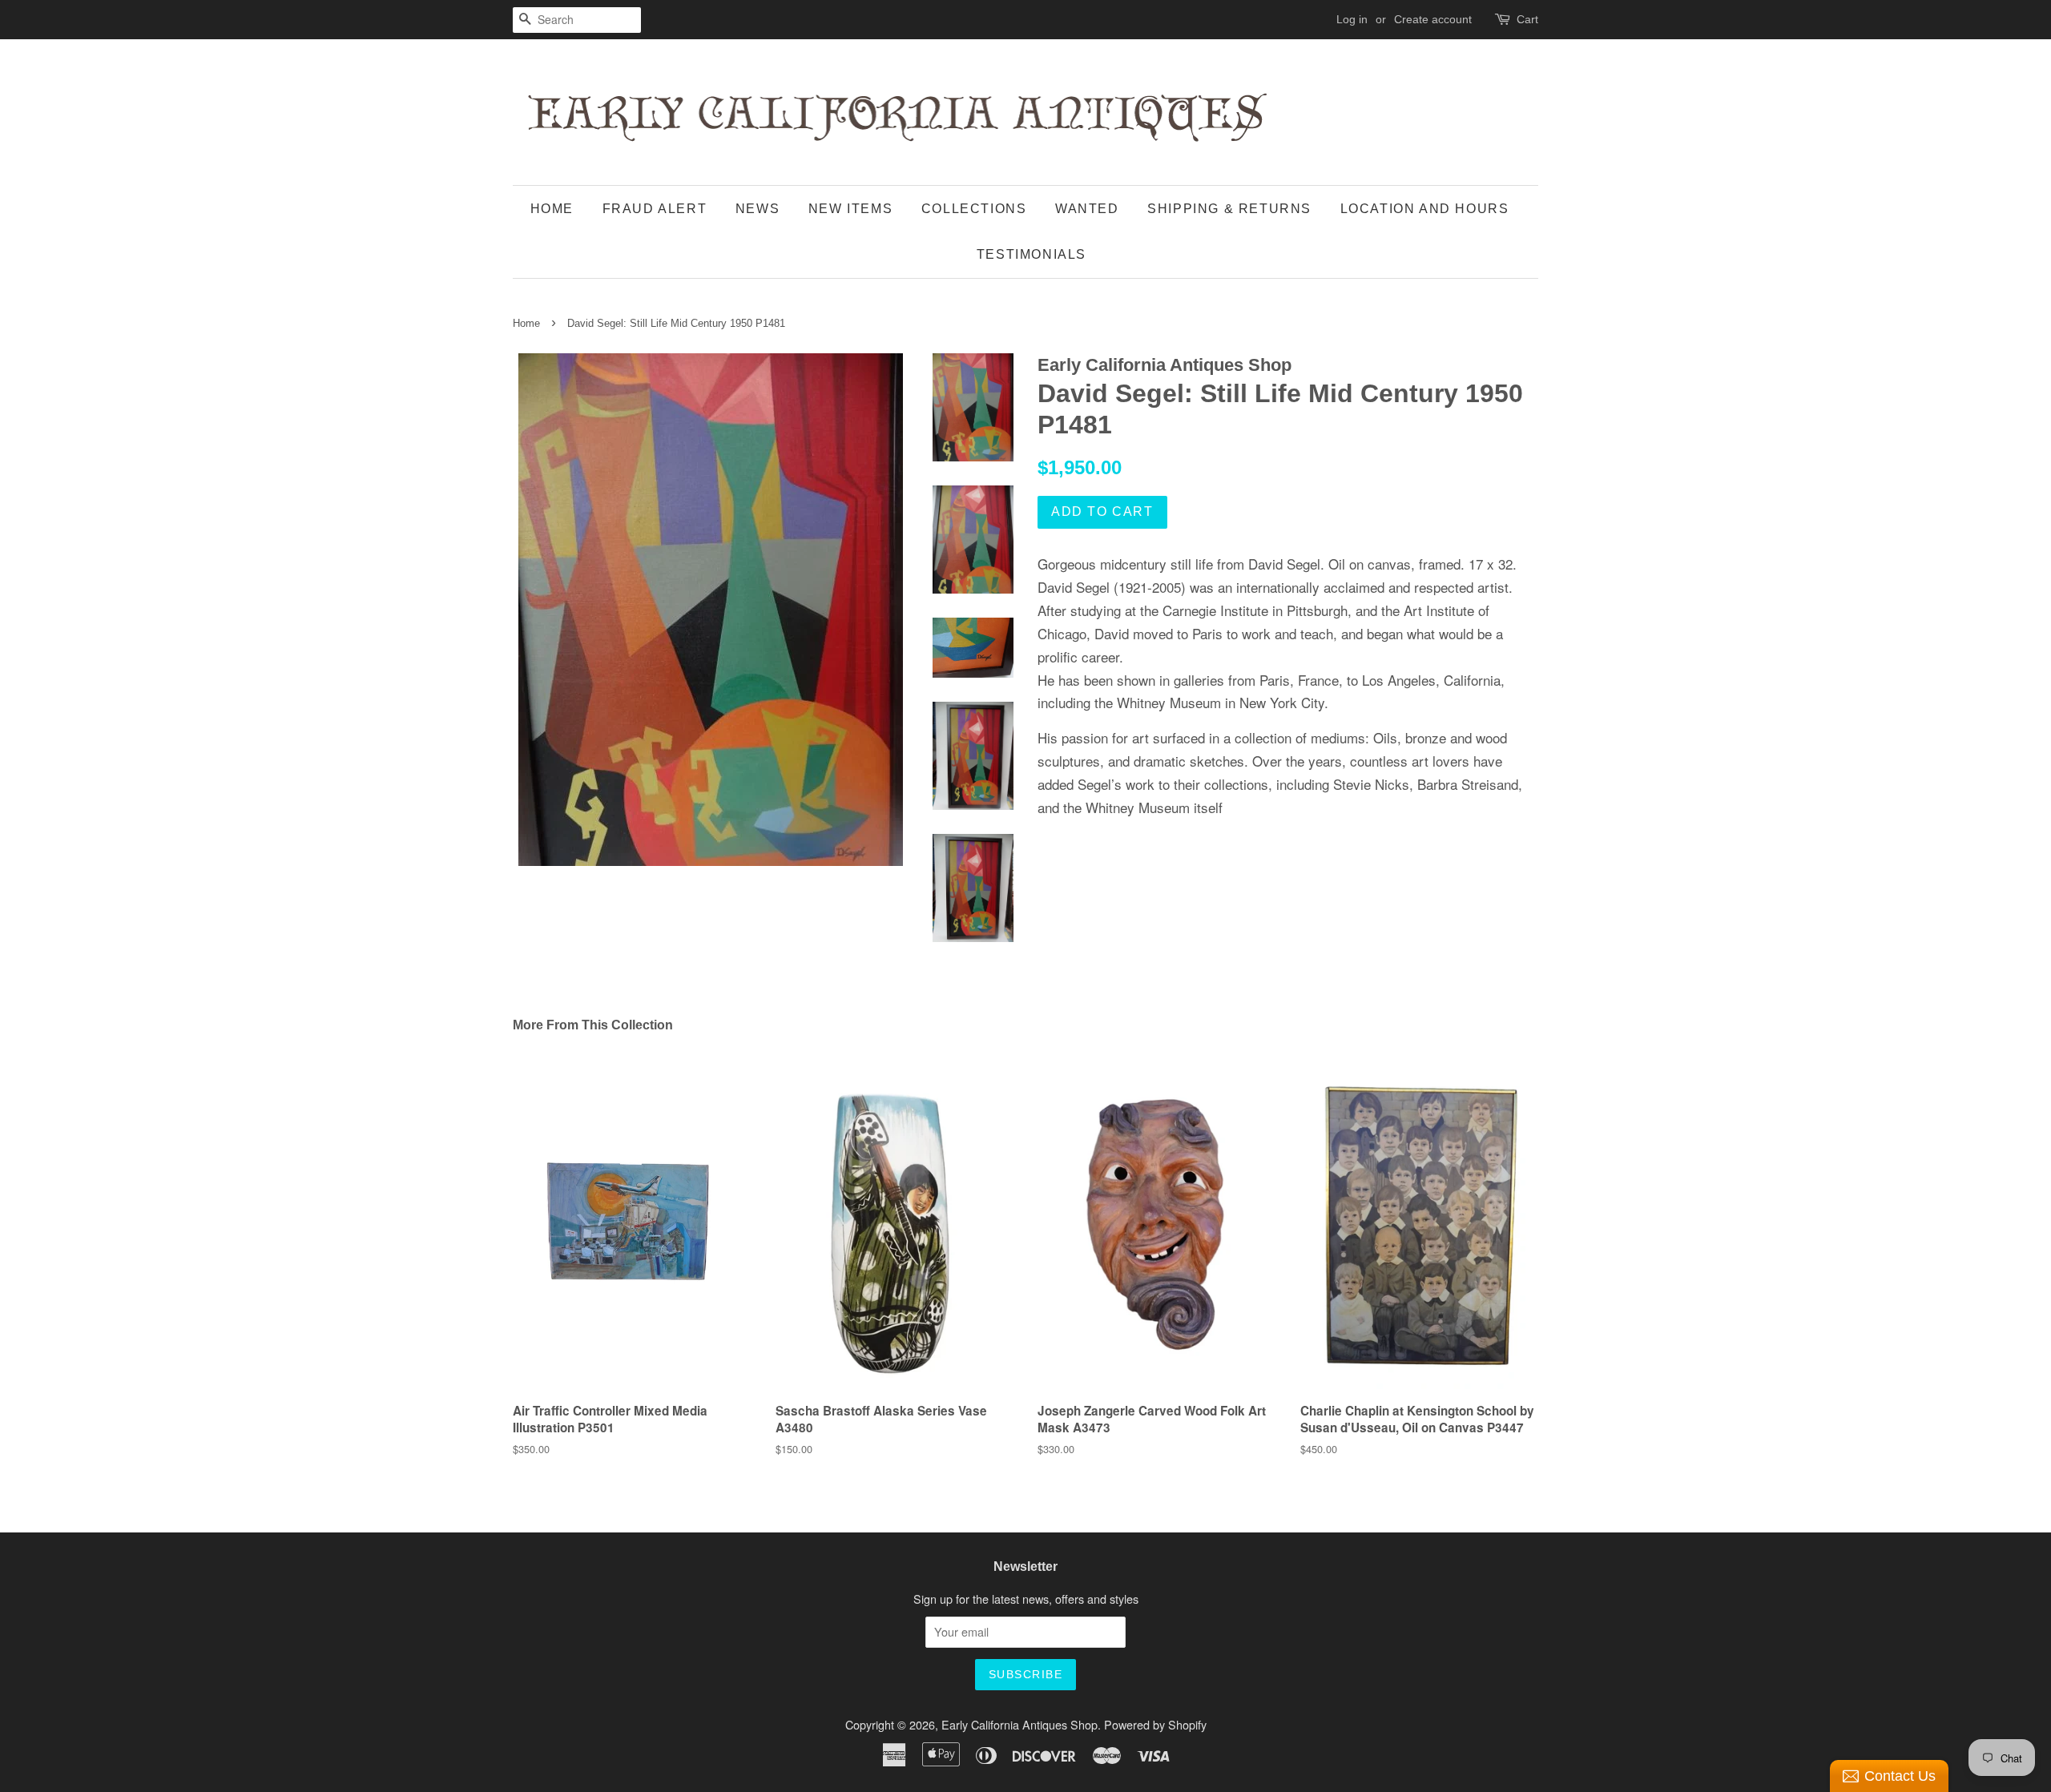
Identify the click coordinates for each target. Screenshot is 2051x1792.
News (758, 209)
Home (552, 209)
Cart (1527, 19)
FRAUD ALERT (655, 209)
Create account (1433, 19)
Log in (1352, 19)
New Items (850, 209)
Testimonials (1032, 254)
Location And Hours (1425, 209)
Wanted (1087, 209)
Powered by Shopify (1155, 1724)
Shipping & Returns (1229, 209)
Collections (974, 209)
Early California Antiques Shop (1019, 1724)
